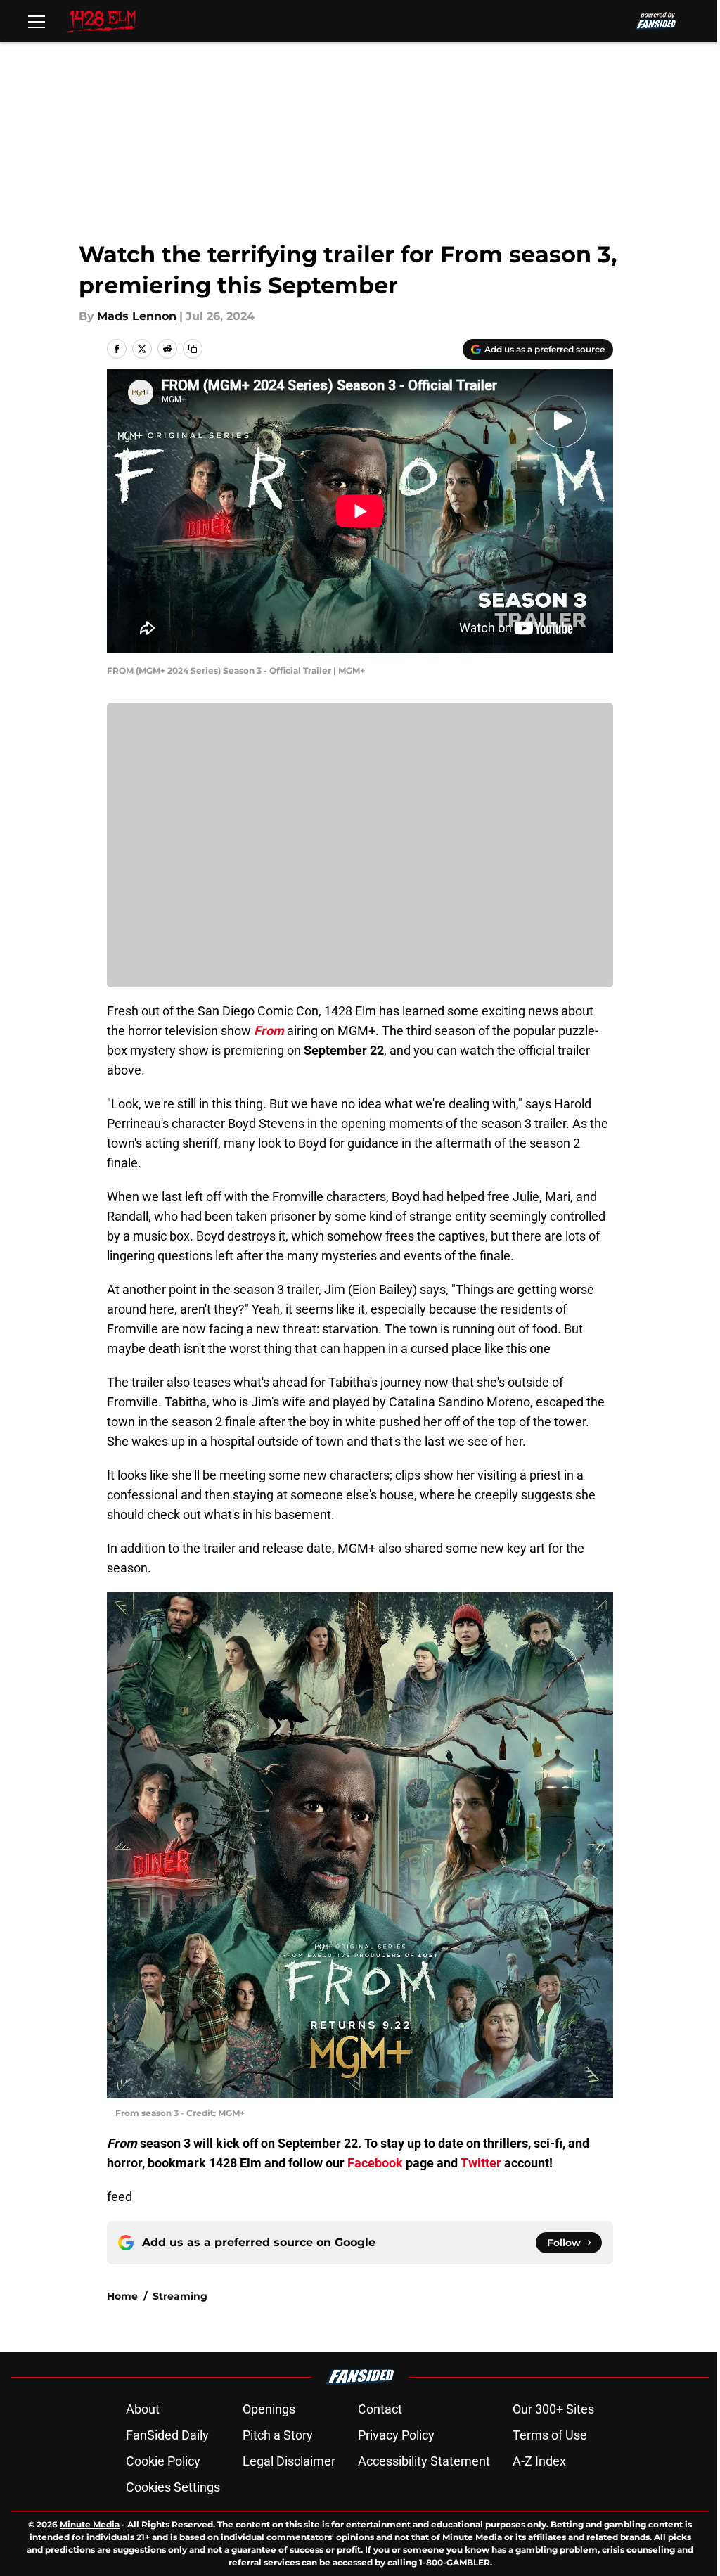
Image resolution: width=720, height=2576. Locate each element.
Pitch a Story (278, 2435)
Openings (269, 2409)
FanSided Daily (167, 2435)
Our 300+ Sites (553, 2409)
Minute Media (90, 2524)
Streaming (180, 2296)
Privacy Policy (396, 2435)
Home (122, 2296)
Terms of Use (550, 2435)
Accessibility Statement (424, 2461)
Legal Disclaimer (289, 2461)
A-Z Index (539, 2461)
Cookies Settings (173, 2487)
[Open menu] (37, 21)
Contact (380, 2409)
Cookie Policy (163, 2461)
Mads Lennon (137, 316)
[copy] (193, 349)
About (143, 2409)
